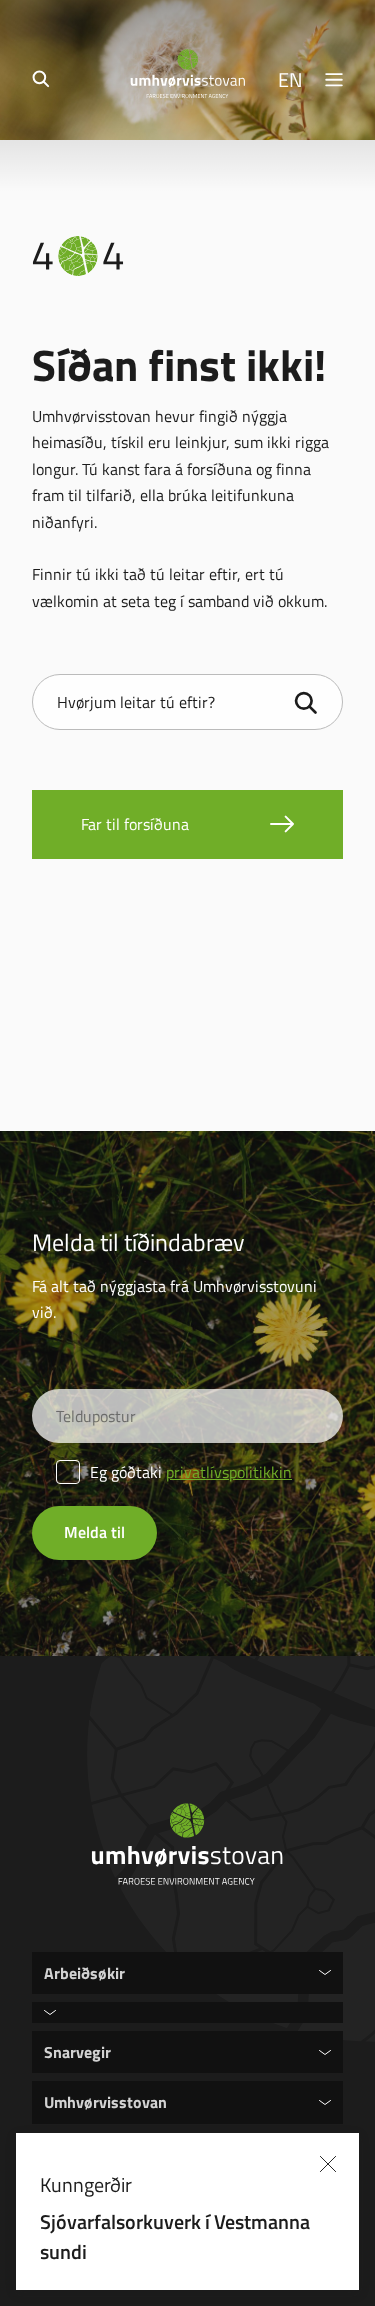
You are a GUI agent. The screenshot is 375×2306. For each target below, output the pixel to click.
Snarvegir (77, 2051)
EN (290, 79)
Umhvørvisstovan (105, 2101)
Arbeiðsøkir (84, 1972)
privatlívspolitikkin (229, 1472)
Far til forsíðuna (135, 824)
